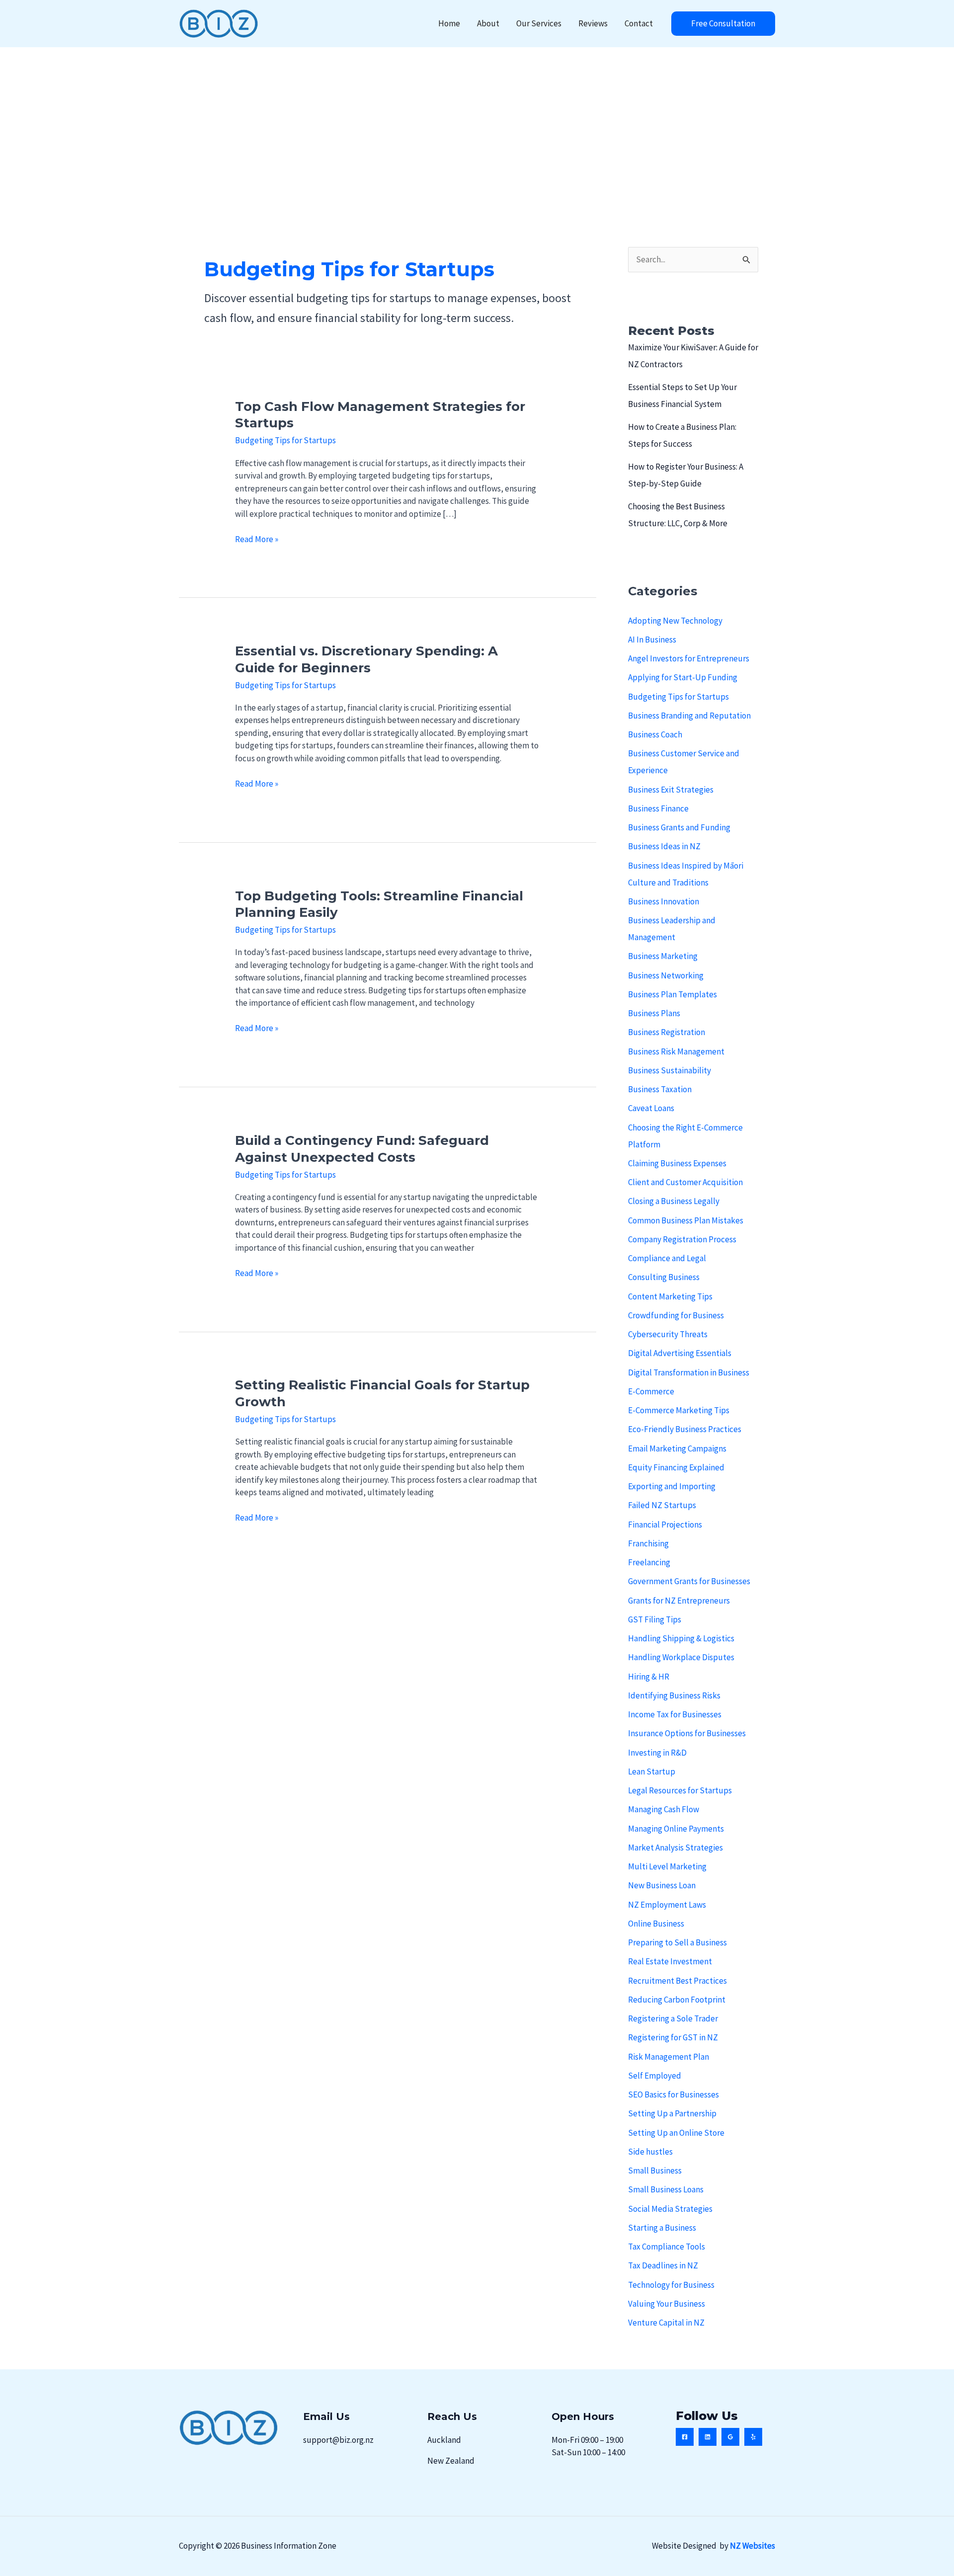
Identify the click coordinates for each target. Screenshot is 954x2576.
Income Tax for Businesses (675, 1714)
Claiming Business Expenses (677, 1163)
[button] (723, 24)
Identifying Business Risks (674, 1695)
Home (449, 23)
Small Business (655, 2171)
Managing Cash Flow (664, 1809)
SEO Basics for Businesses (674, 2094)
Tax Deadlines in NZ (663, 2265)
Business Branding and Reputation (689, 716)
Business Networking (666, 975)
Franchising (648, 1543)
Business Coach (655, 734)
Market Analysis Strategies (676, 1848)
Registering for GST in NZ (673, 2037)
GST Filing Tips (655, 1619)
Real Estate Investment (670, 1961)
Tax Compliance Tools (667, 2247)
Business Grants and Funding (679, 827)
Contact (639, 23)
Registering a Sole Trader (673, 2018)
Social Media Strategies (670, 2209)
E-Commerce (651, 1391)
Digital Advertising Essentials (680, 1353)
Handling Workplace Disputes (681, 1657)
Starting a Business (662, 2228)
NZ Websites (753, 2546)
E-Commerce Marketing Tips (679, 1410)
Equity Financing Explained (676, 1467)
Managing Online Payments (676, 1829)
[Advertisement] (477, 122)
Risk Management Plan (669, 2057)
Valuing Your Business (667, 2304)
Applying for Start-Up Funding (683, 677)
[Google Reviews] (730, 2437)
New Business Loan (662, 1885)
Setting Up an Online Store (676, 2133)
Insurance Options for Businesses (687, 1733)
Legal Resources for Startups (680, 1790)
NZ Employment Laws (667, 1905)
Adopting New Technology (675, 621)
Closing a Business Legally (674, 1201)
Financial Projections (665, 1525)
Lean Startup (652, 1771)
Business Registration (667, 1032)
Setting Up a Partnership (672, 2113)
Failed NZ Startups (662, 1505)
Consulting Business (664, 1277)
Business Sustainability (670, 1070)
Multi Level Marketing (667, 1866)
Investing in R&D (657, 1753)
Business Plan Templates (673, 994)
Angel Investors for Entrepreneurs (689, 658)
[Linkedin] (708, 2437)
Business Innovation (664, 901)
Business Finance (658, 808)
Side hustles (650, 2152)
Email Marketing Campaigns (677, 1449)
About (488, 23)
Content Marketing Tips (670, 1296)
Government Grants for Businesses (689, 1581)
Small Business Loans (666, 2189)
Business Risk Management (676, 1051)
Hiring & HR (649, 1677)
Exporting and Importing (672, 1486)
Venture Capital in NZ (666, 2323)
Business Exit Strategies (671, 790)
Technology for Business (671, 2285)
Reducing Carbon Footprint (677, 2000)
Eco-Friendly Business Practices (685, 1429)
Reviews (593, 23)
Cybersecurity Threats (668, 1334)
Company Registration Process (682, 1239)
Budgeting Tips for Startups (285, 440)
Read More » (257, 540)
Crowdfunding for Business (676, 1315)
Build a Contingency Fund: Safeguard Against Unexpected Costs (362, 1149)
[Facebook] (685, 2437)
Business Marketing (663, 956)
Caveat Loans (651, 1108)
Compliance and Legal (667, 1258)
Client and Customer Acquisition (685, 1182)
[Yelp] (753, 2437)
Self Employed (655, 2076)
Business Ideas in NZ (664, 846)
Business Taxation (660, 1089)
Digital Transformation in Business (689, 1372)
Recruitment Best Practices (677, 1981)
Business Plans (654, 1013)
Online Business (656, 1924)
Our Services (539, 23)
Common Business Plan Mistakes (686, 1220)
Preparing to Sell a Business (677, 1942)
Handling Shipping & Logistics (681, 1638)
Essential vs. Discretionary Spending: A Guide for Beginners (366, 659)
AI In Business (652, 640)
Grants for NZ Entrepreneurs (679, 1601)
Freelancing (649, 1562)
